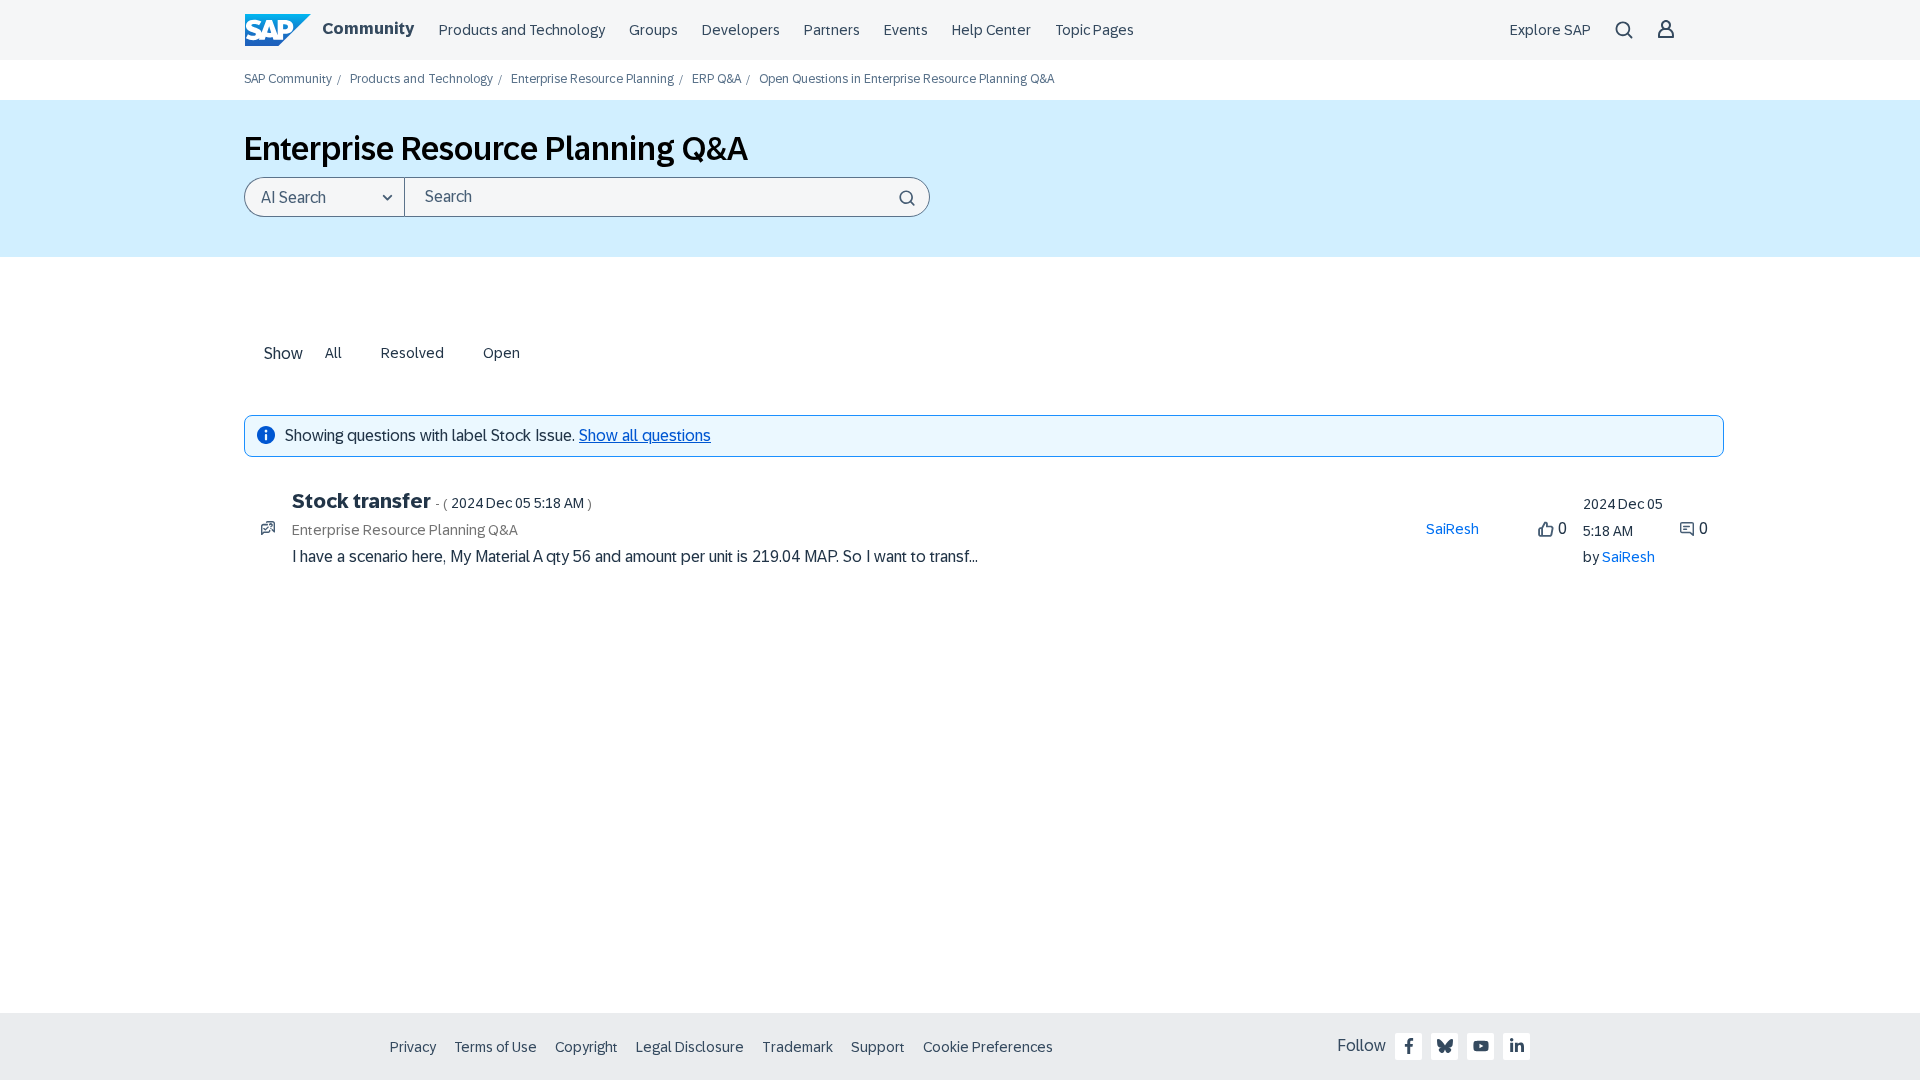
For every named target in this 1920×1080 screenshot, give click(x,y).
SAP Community (288, 79)
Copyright (586, 1047)
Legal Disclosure (690, 1047)
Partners (832, 30)
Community (368, 28)
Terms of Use (495, 1047)
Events (906, 30)
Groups (653, 30)
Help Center (991, 30)
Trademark (797, 1047)
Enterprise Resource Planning (592, 79)
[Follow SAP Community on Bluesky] (1445, 1046)
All (333, 353)
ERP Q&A (716, 79)
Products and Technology (522, 30)
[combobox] (667, 197)
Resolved (412, 353)
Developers (741, 30)
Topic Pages (1094, 30)
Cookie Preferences (988, 1047)
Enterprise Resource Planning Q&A (405, 530)
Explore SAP (1550, 30)
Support (878, 1047)
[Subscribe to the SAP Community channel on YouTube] (1481, 1046)
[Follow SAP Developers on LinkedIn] (1517, 1046)
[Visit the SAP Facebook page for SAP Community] (1409, 1046)
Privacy (413, 1047)
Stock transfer (442, 501)
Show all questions (645, 435)
